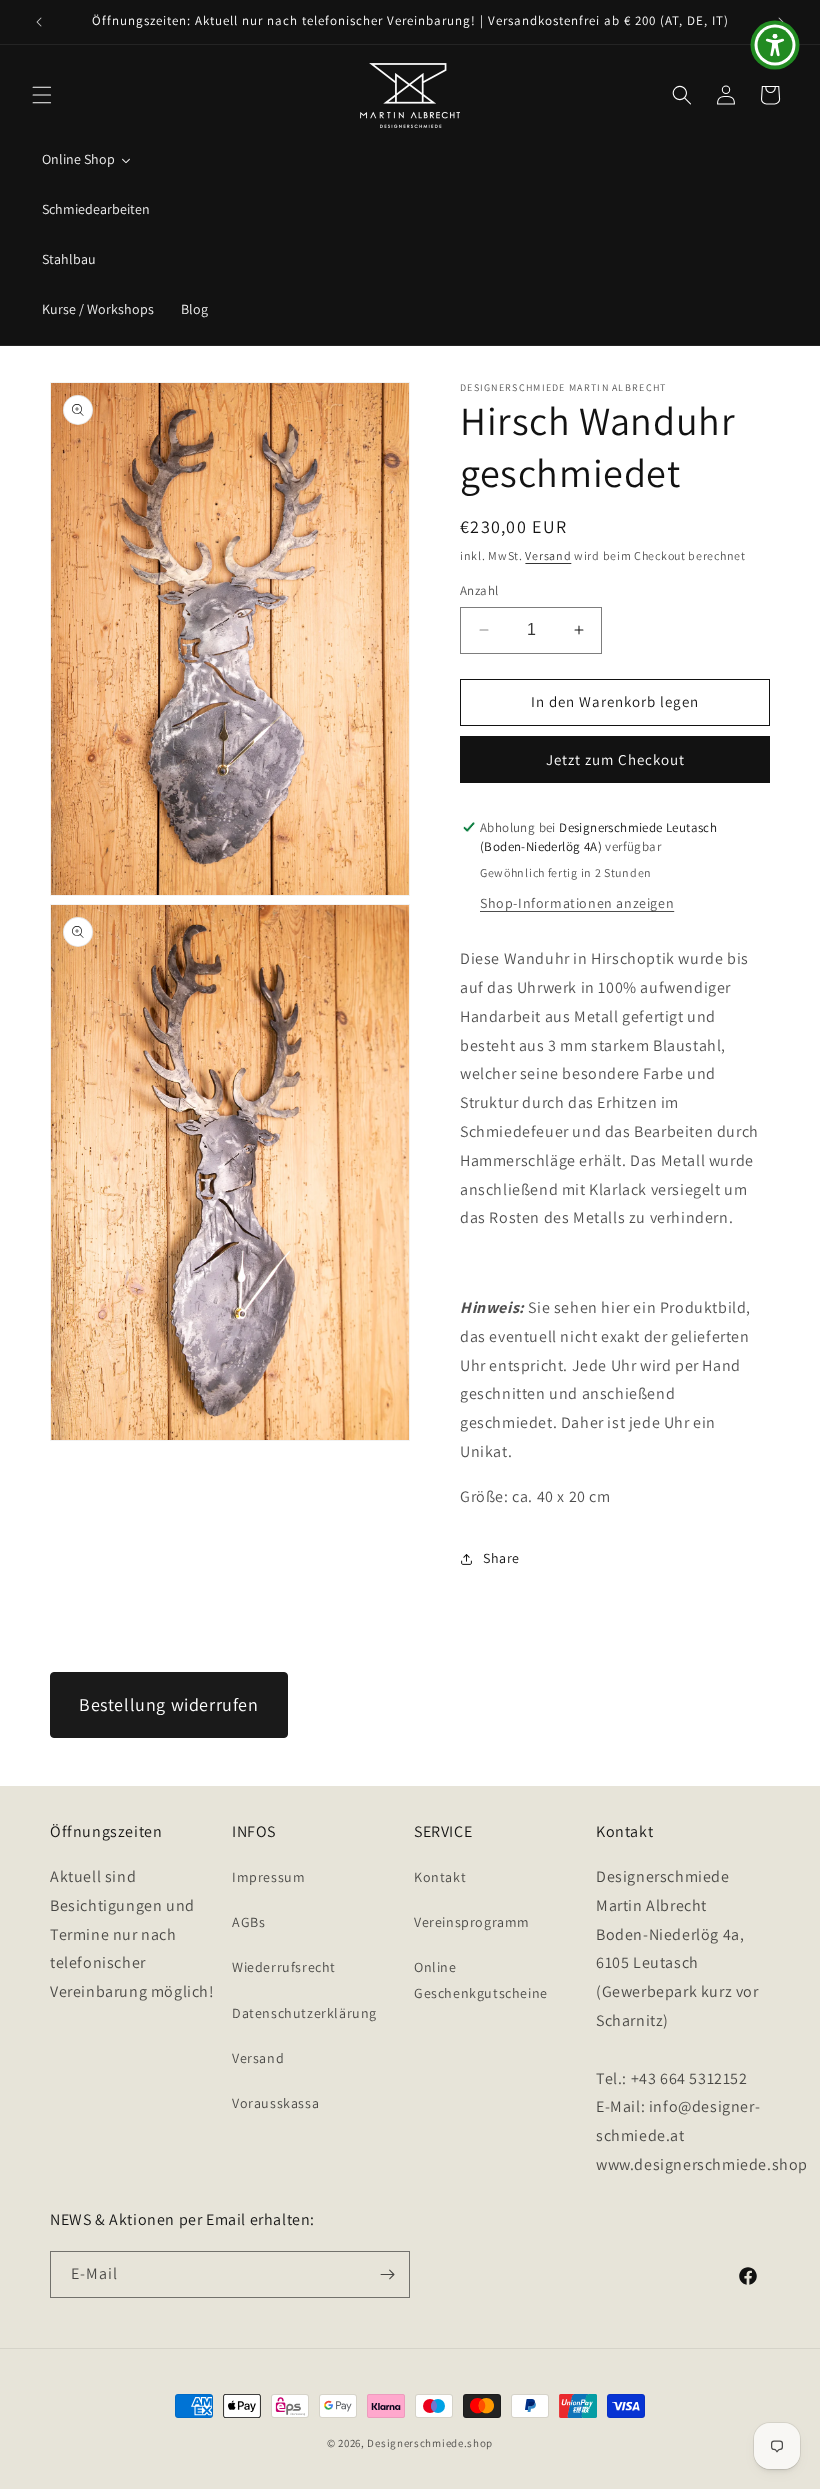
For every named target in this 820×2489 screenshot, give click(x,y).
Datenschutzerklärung (304, 2013)
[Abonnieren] (387, 2274)
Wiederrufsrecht (284, 1967)
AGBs (248, 1922)
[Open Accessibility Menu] (775, 45)
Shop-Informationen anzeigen (577, 903)
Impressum (268, 1877)
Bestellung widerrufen (169, 1704)
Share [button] (501, 1558)
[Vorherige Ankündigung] (39, 22)
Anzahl (479, 590)
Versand (548, 555)
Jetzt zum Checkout (615, 759)
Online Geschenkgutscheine (481, 1979)
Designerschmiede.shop (430, 2443)
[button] (42, 95)
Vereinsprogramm (472, 1922)
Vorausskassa (275, 2103)
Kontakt (440, 1877)
